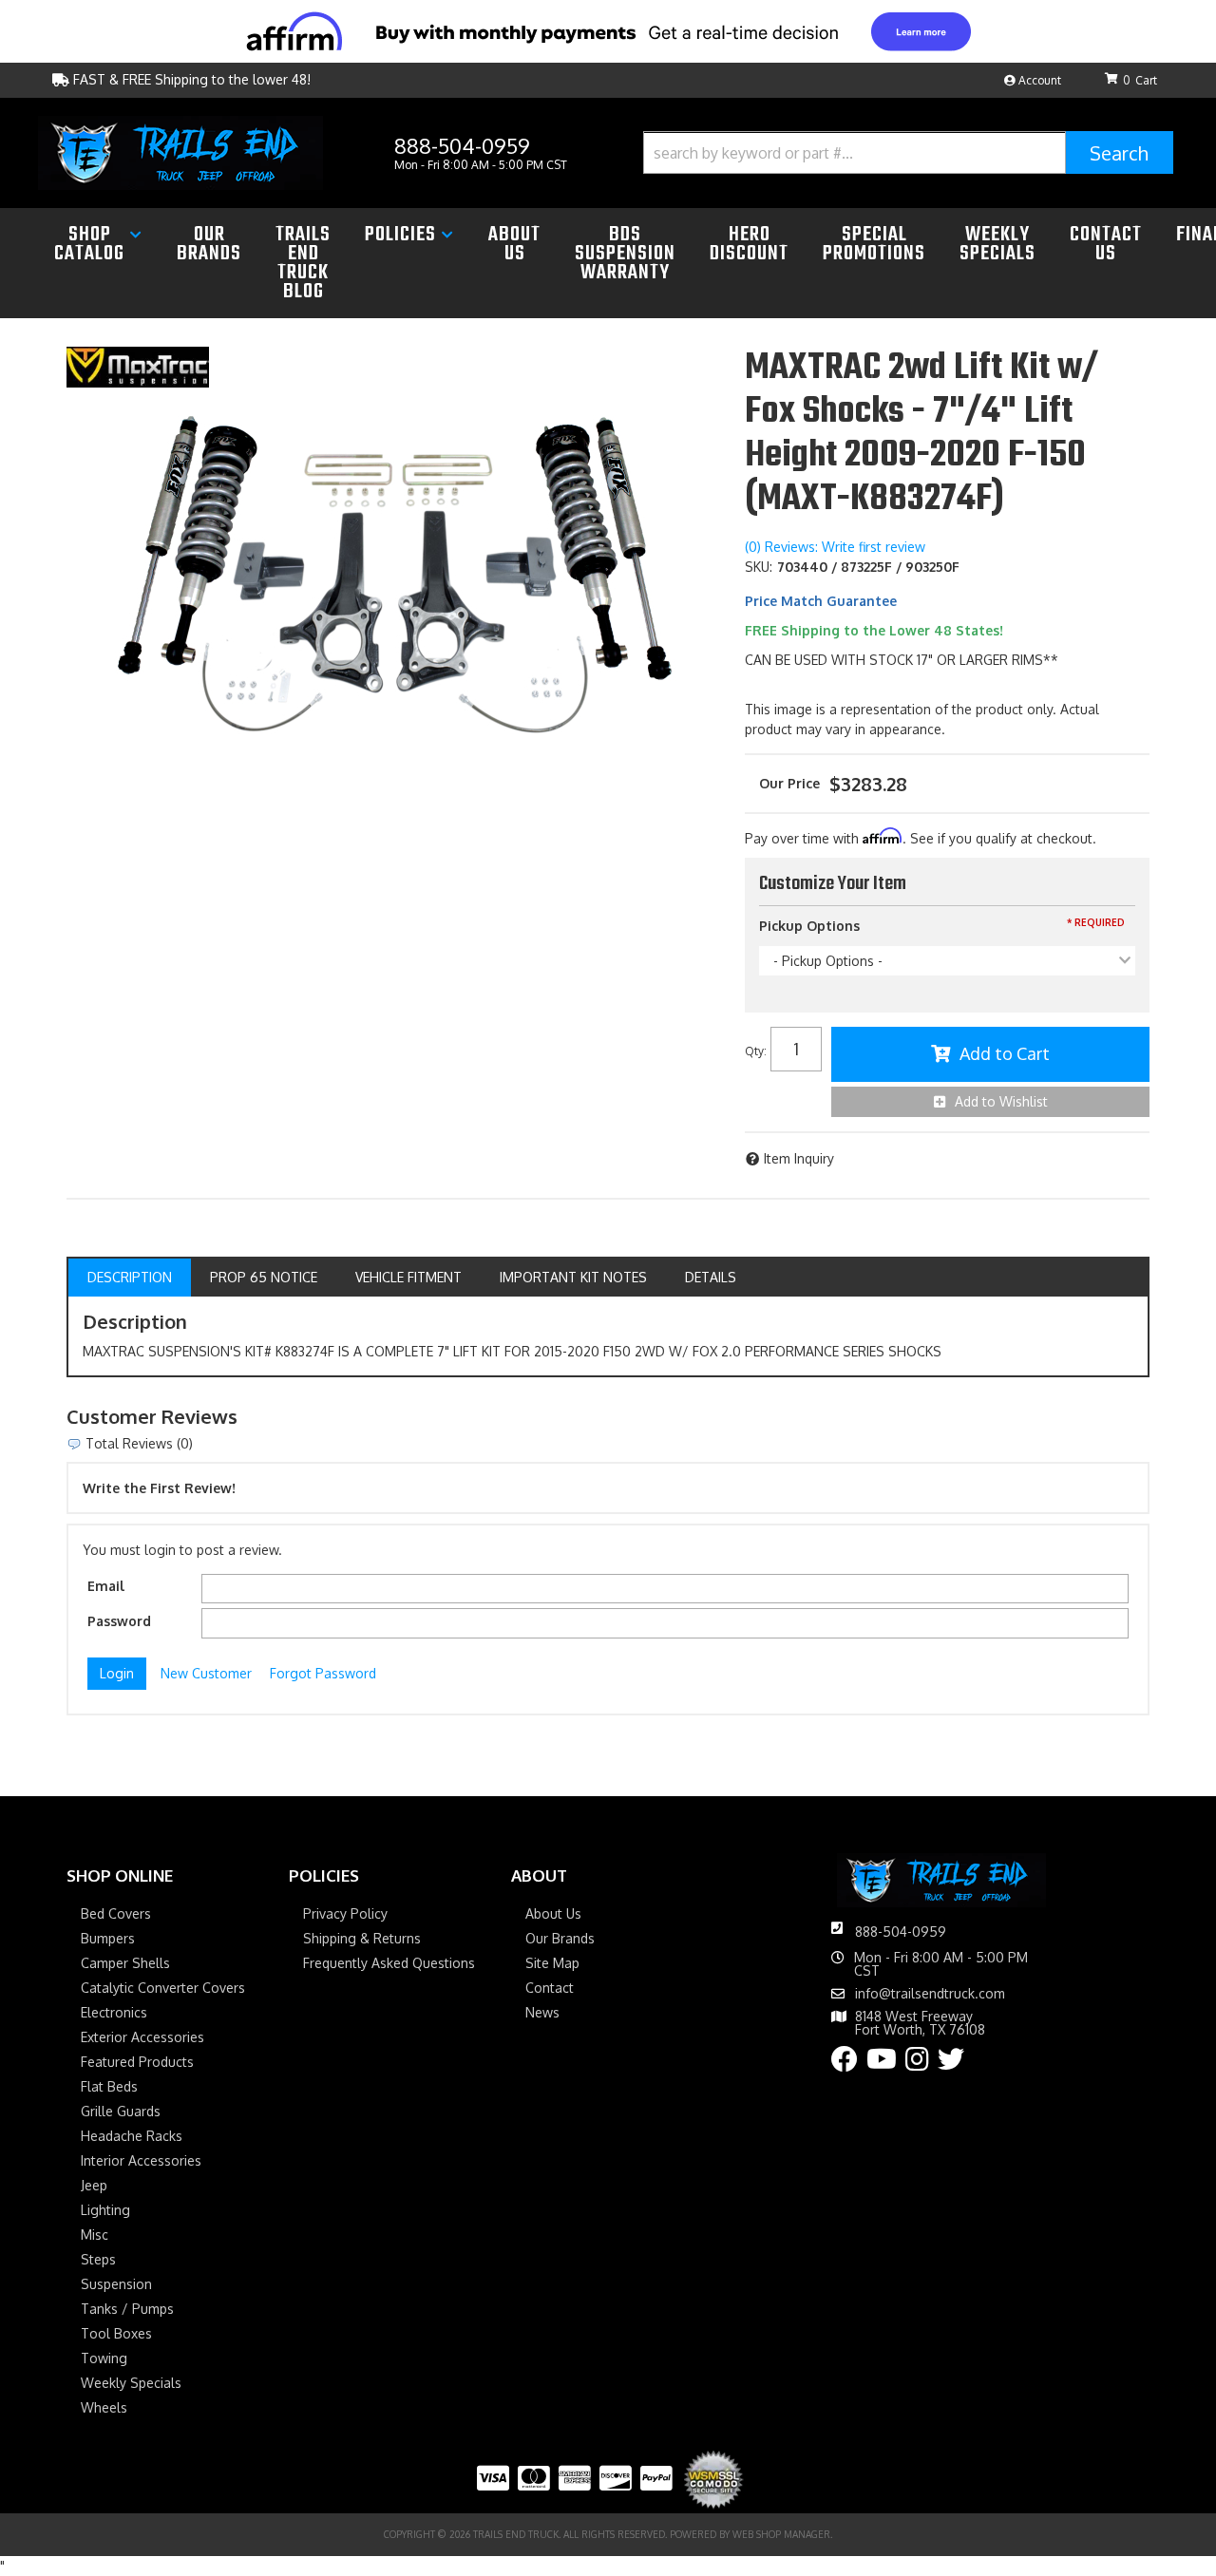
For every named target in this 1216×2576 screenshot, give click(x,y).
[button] (908, 152)
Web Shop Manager (781, 2534)
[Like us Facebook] (845, 2064)
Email (106, 1586)
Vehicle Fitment (408, 1277)
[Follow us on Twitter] (951, 2064)
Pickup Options (809, 926)
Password (119, 1621)
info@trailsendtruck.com (930, 1994)
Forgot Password (323, 1673)
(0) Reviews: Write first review (835, 547)
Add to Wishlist (1001, 1101)
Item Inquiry (799, 1158)
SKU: (759, 567)
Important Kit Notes (573, 1277)
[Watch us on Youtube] (882, 2064)
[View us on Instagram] (917, 2064)
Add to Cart (1005, 1053)
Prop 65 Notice (264, 1277)
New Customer (206, 1673)
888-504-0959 (901, 1932)
